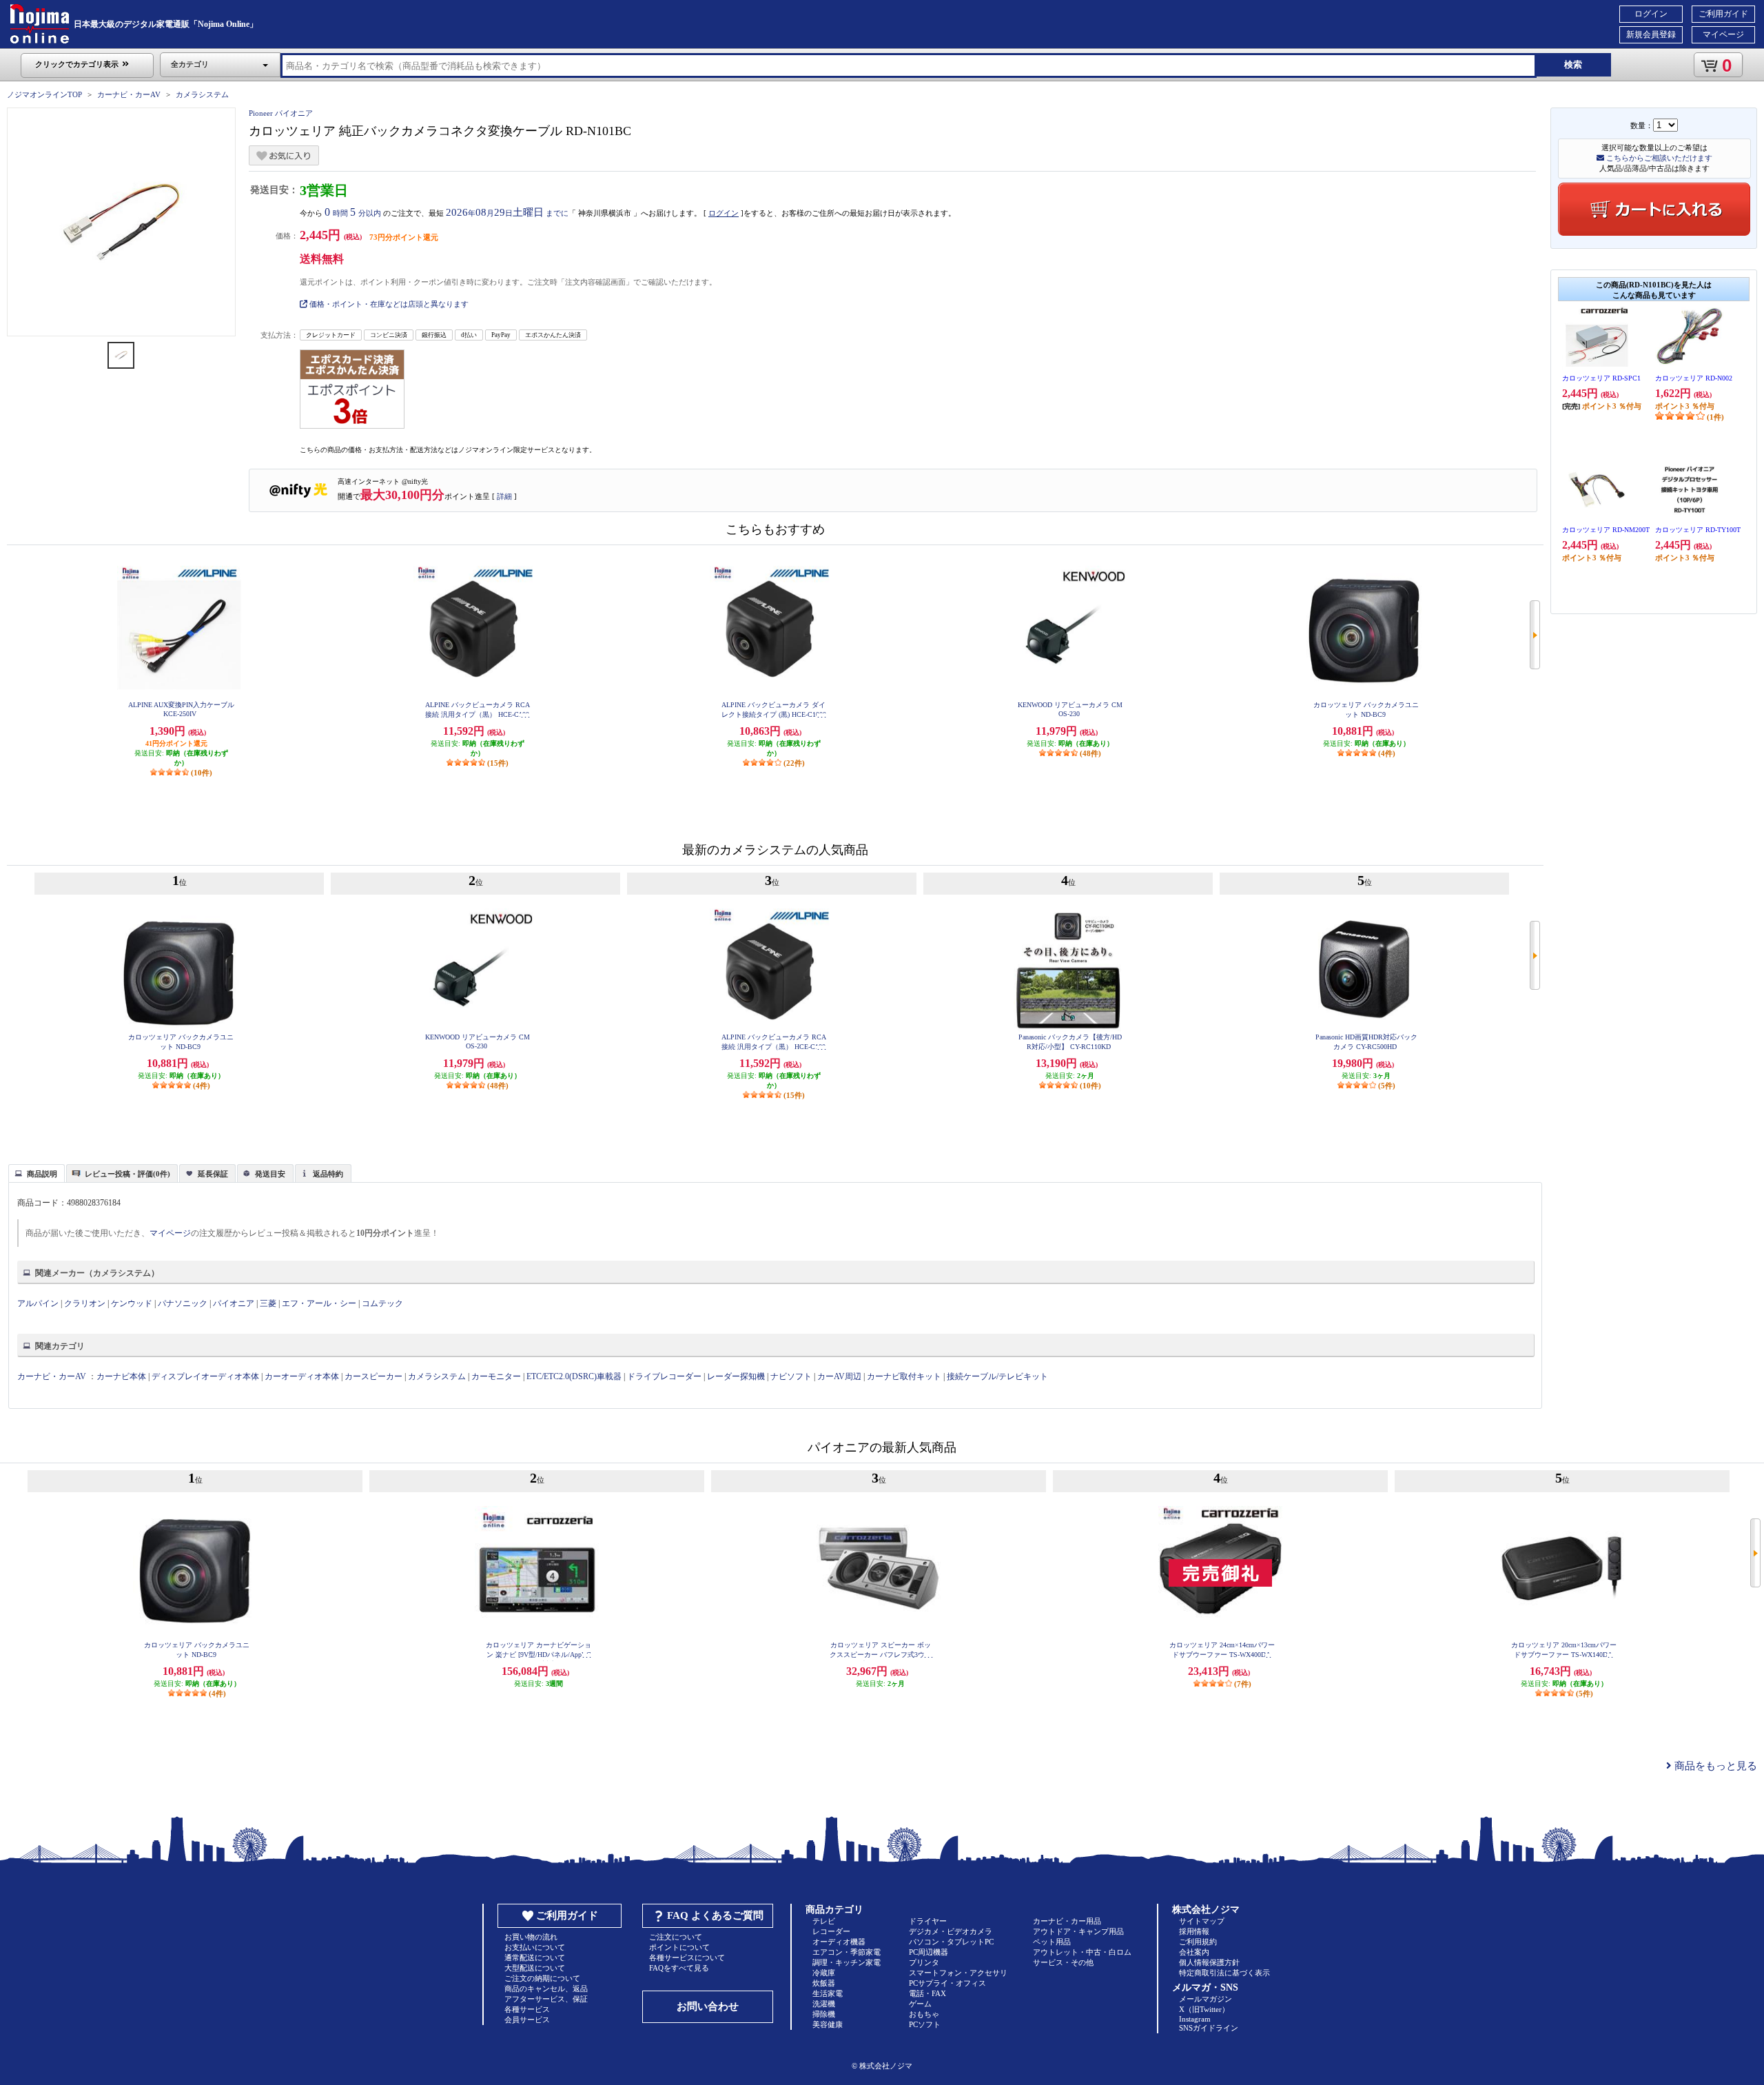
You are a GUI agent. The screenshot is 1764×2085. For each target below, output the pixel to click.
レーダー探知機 (736, 1376)
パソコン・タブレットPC (951, 1942)
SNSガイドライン (1209, 2028)
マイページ (1723, 34)
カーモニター (496, 1376)
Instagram (1195, 2019)
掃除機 (824, 2014)
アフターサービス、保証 (546, 1999)
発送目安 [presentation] (270, 1174)
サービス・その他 (1063, 1962)
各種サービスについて (687, 1957)
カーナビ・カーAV (129, 94)
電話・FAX (927, 1993)
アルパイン (38, 1303)
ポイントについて (679, 1947)
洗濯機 (824, 2004)
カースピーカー (373, 1376)
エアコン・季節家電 (847, 1952)
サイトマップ (1202, 1921)
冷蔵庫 (824, 1973)
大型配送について (535, 1968)
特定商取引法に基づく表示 (1224, 1973)
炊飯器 (824, 1983)
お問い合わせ (708, 2006)
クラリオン (85, 1303)
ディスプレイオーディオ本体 (205, 1376)
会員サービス (527, 2020)
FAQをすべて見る (679, 1968)
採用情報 (1194, 1931)
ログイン (1651, 14)
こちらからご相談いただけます (1658, 158)
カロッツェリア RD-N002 (1694, 378)
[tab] (37, 1173)
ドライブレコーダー (664, 1376)
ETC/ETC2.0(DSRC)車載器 (574, 1376)
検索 (1573, 64)
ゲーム (920, 2004)
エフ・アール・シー (319, 1303)
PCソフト (925, 2024)
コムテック (382, 1303)
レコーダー (831, 1931)
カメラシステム (202, 94)
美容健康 (828, 2024)
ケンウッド (132, 1303)
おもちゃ (924, 2014)
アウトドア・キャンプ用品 (1078, 1931)
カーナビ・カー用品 (1067, 1921)
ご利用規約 (1198, 1942)
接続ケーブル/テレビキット (997, 1376)
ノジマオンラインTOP (44, 94)
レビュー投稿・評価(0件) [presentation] (127, 1174)
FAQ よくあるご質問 (715, 1915)
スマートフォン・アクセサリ (958, 1973)
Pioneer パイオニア (281, 113)
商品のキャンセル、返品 (546, 1989)
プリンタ (924, 1962)
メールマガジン (1206, 1999)
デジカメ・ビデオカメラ (951, 1931)
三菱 (268, 1303)
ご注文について (676, 1937)
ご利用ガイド (1723, 14)
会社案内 (1194, 1952)
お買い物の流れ (531, 1937)
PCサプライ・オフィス (947, 1983)
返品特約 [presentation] (328, 1174)
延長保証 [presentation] (213, 1174)
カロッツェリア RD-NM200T (1606, 530)
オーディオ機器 (839, 1942)
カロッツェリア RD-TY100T (1698, 530)
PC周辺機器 (929, 1952)
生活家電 (828, 1993)
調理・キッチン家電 (847, 1962)
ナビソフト (791, 1376)
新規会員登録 (1651, 34)
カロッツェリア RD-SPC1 (1601, 378)
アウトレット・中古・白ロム (1082, 1952)
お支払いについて (535, 1947)
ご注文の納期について (542, 1978)
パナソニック (183, 1303)
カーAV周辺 (839, 1376)
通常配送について (535, 1957)
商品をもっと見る (1714, 1766)
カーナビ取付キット (904, 1376)
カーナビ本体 (121, 1376)
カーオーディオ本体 (302, 1376)
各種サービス (527, 2009)
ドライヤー (928, 1921)
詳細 (504, 496)
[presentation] (35, 1172)
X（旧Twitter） (1204, 2009)
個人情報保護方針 (1209, 1962)
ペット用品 (1052, 1942)
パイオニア (234, 1303)
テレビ (824, 1921)
